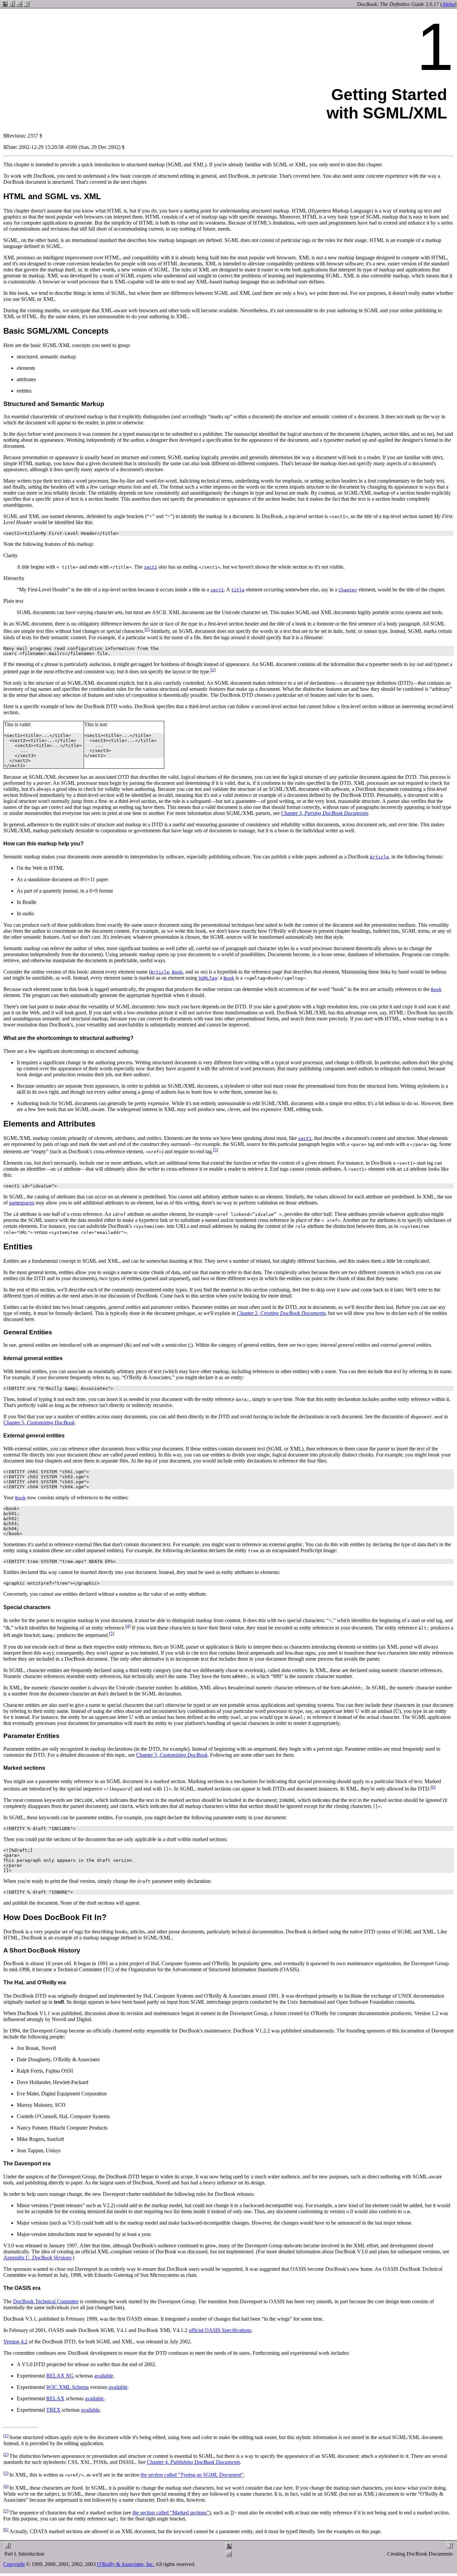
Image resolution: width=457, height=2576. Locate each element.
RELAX (55, 2398)
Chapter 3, (325, 813)
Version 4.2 (15, 2342)
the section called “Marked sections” (171, 2513)
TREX (53, 2410)
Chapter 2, (281, 1313)
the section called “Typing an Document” (192, 2475)
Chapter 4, (193, 2462)
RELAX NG (60, 2376)
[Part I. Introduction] (12, 5)
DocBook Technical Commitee (46, 2301)
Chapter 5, (39, 1423)
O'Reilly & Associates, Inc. (126, 2564)
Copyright (14, 2564)
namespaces (22, 1203)
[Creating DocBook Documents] (26, 5)
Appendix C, (37, 2258)
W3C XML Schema (67, 2387)
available (104, 2376)
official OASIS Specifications (220, 2330)
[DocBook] (4, 5)
